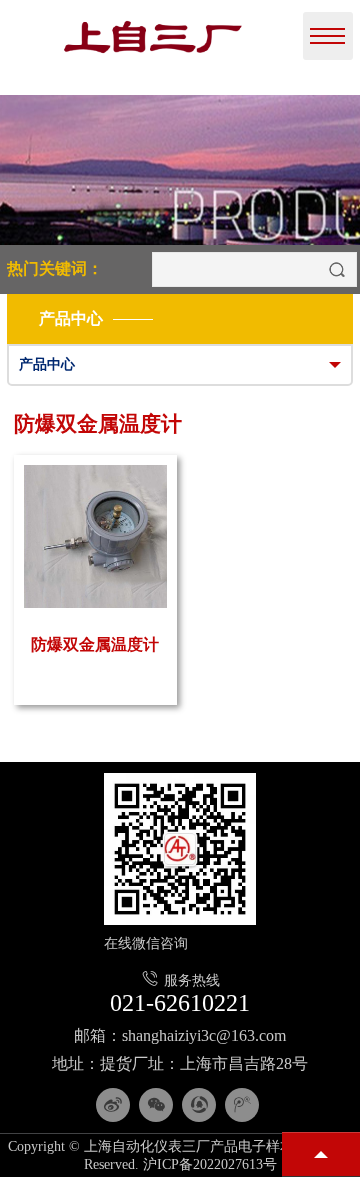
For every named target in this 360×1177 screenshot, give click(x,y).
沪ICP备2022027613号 (210, 1164)
